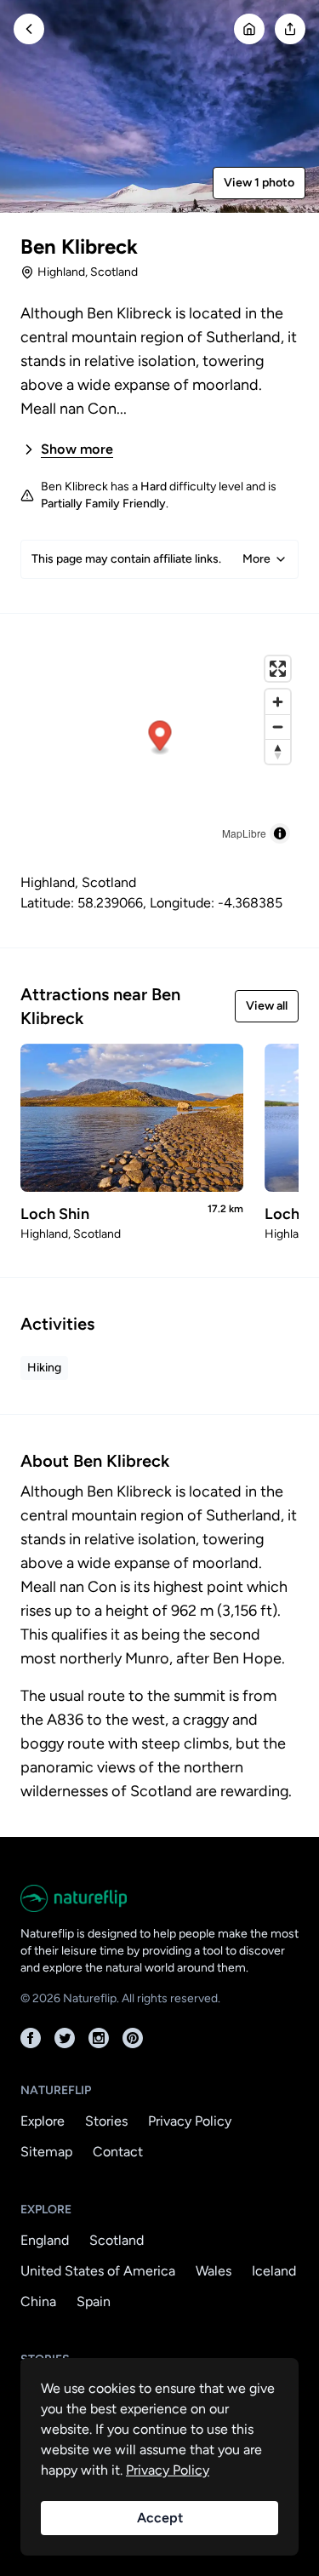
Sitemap (46, 2152)
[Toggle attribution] (280, 833)
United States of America (98, 2271)
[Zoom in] (278, 702)
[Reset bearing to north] (278, 751)
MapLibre (244, 833)
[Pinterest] (133, 2038)
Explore (43, 2121)
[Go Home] (249, 29)
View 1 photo (259, 183)
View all (267, 1006)
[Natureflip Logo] (159, 1898)
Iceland (274, 2271)
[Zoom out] (278, 727)
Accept (160, 2518)
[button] (160, 738)
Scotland (117, 2240)
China (38, 2301)
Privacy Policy (190, 2121)
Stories (106, 2121)
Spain (94, 2301)
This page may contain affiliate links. (151, 559)
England (45, 2240)
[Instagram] (99, 2038)
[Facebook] (31, 2038)
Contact (118, 2152)
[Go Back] (29, 29)
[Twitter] (65, 2038)
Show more (77, 449)
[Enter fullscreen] (278, 669)
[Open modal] (290, 29)
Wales (214, 2271)
